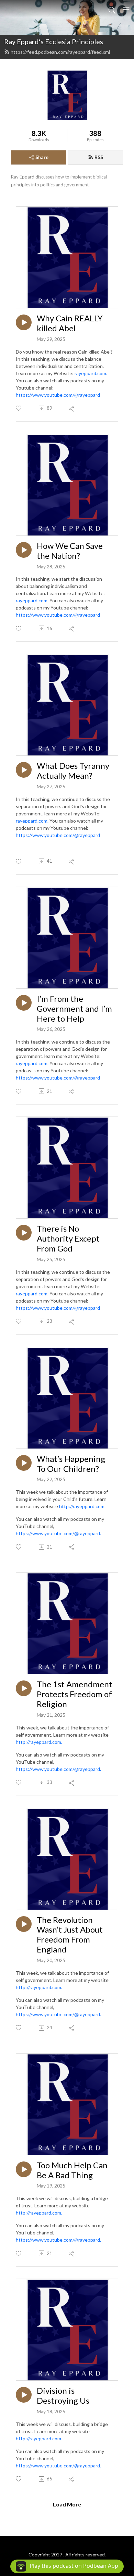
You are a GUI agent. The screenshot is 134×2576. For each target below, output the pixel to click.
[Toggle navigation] (126, 10)
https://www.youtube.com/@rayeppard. (58, 1533)
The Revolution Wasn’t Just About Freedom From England (70, 1935)
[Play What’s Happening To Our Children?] (24, 1463)
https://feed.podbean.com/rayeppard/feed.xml (60, 52)
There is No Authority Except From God (68, 1238)
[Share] (72, 408)
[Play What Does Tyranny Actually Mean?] (24, 770)
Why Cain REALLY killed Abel (70, 323)
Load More (67, 2504)
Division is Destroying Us (63, 2396)
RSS (99, 157)
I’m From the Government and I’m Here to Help (74, 1009)
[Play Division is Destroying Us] (24, 2395)
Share (42, 157)
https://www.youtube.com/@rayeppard (58, 395)
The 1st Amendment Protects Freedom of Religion (75, 1694)
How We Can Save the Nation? (70, 551)
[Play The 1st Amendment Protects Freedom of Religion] (24, 1688)
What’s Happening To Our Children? (71, 1464)
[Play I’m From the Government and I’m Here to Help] (24, 1003)
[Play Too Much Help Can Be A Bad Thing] (24, 2169)
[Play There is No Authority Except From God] (24, 1233)
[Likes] (19, 408)
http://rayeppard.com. (82, 1506)
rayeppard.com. (91, 373)
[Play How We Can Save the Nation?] (24, 550)
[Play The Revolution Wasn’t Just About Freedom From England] (24, 1924)
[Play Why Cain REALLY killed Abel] (24, 322)
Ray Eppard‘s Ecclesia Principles (54, 41)
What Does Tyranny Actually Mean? (73, 771)
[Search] (112, 10)
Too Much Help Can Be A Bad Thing (72, 2170)
